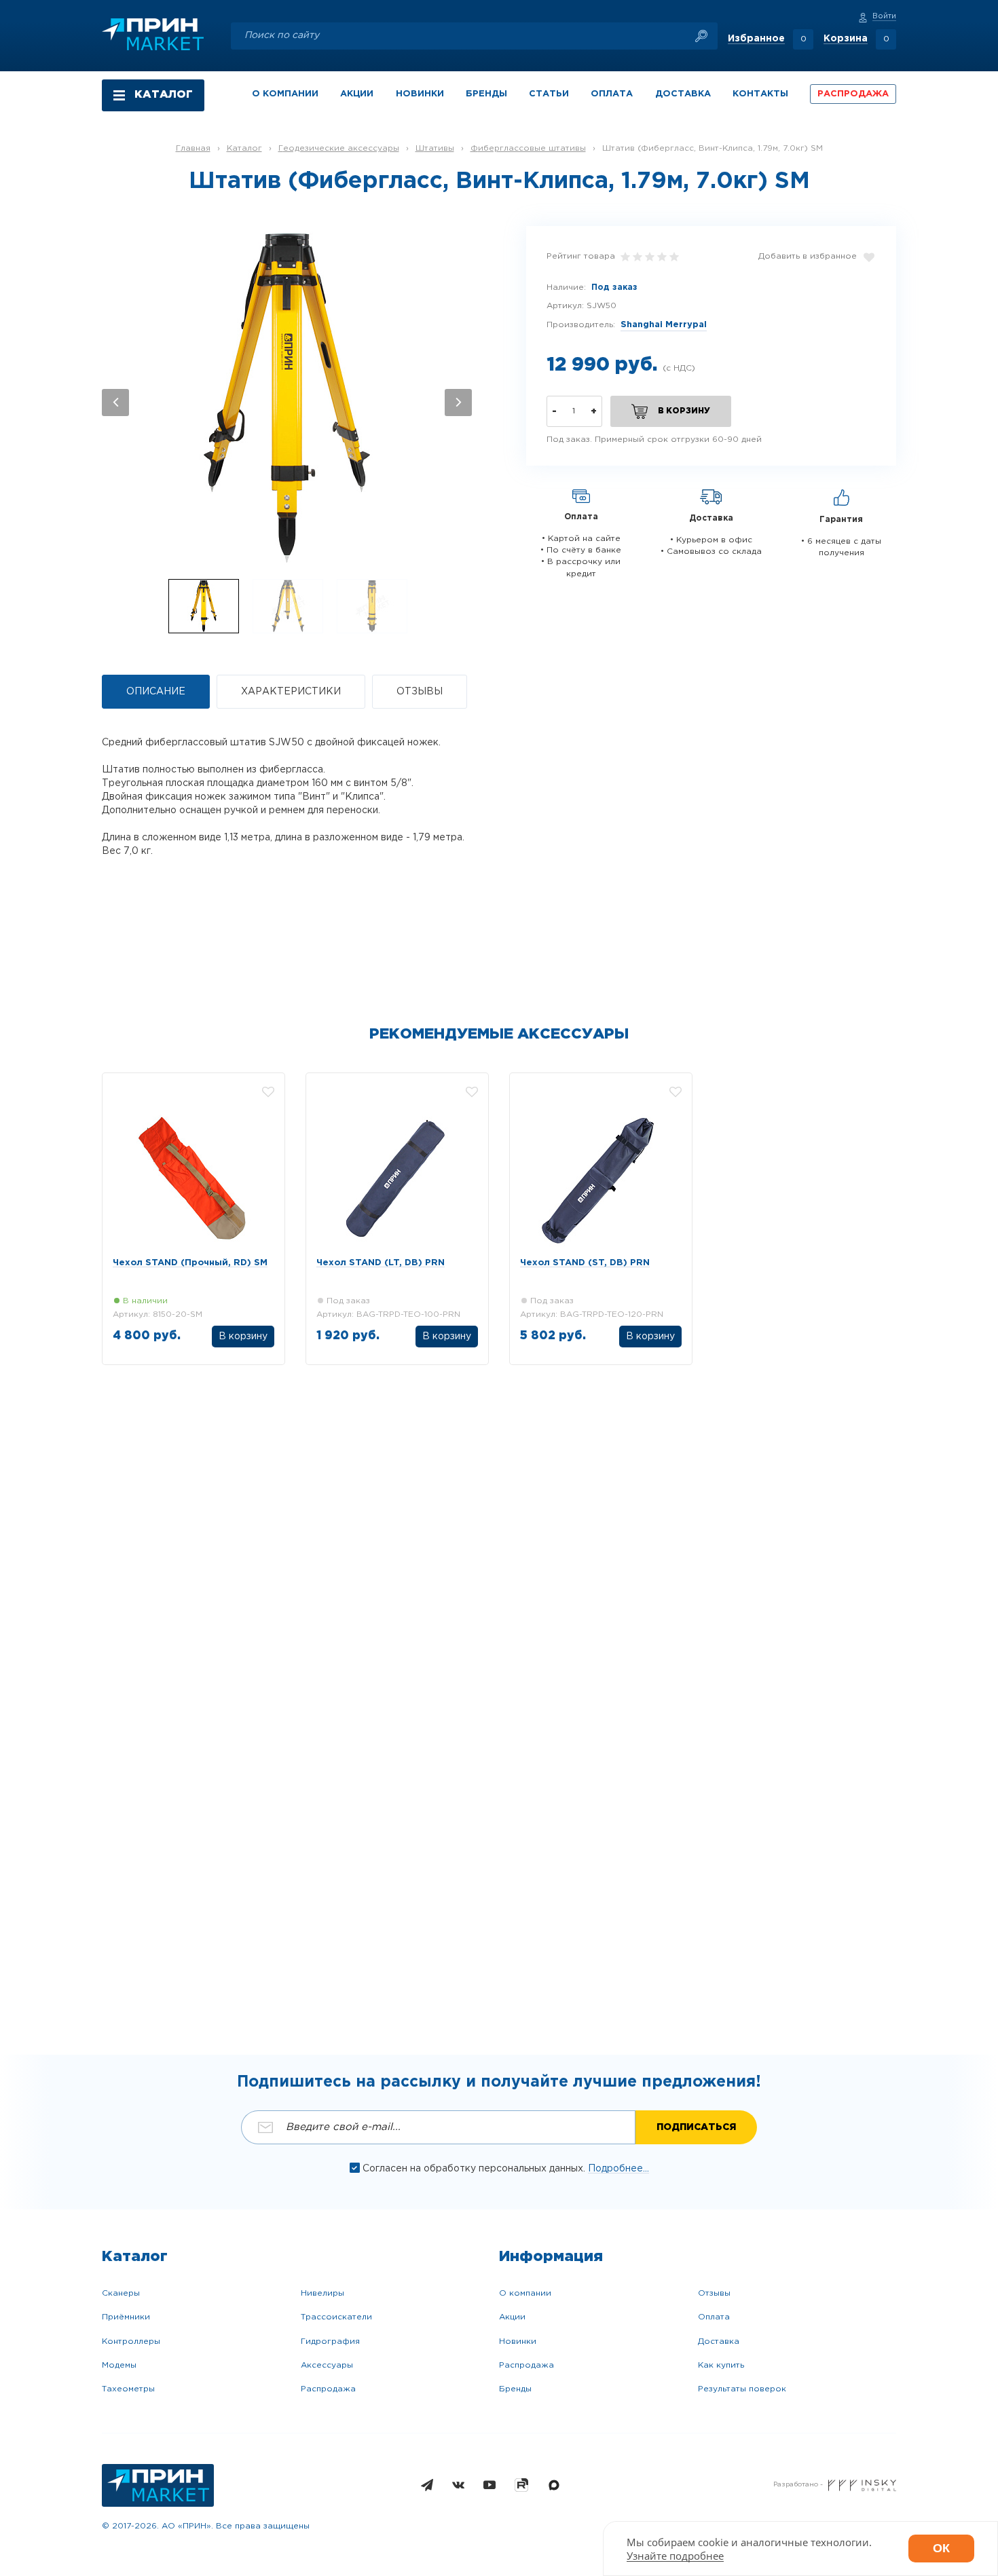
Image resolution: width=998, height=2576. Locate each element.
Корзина (846, 39)
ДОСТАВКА (683, 94)
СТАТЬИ (549, 94)
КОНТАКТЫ (760, 94)
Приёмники (126, 2317)
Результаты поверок (742, 2389)
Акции (512, 2317)
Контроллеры (131, 2341)
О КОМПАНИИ (285, 94)
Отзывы (714, 2293)
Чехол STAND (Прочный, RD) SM (190, 1263)
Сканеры (121, 2293)
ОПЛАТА (612, 94)
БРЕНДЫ (486, 94)
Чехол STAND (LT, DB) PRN (381, 1263)
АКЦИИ (357, 94)
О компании (525, 2293)
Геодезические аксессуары (339, 148)
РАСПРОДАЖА (853, 94)
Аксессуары (327, 2365)
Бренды (515, 2389)
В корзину (447, 1337)
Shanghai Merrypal (664, 325)
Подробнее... (618, 2169)
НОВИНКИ (420, 94)
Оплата (714, 2317)
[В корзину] (243, 1338)
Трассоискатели (336, 2317)
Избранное (756, 39)
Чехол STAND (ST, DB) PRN (585, 1263)
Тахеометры (128, 2389)
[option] (287, 396)
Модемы (119, 2365)
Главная (193, 148)
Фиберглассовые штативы (528, 148)
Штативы (435, 148)
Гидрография (330, 2341)
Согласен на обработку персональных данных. (475, 2169)
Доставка (719, 2341)
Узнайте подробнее (675, 2556)
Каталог (244, 148)
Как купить (721, 2365)
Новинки (518, 2341)
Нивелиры (322, 2293)
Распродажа (328, 2389)
